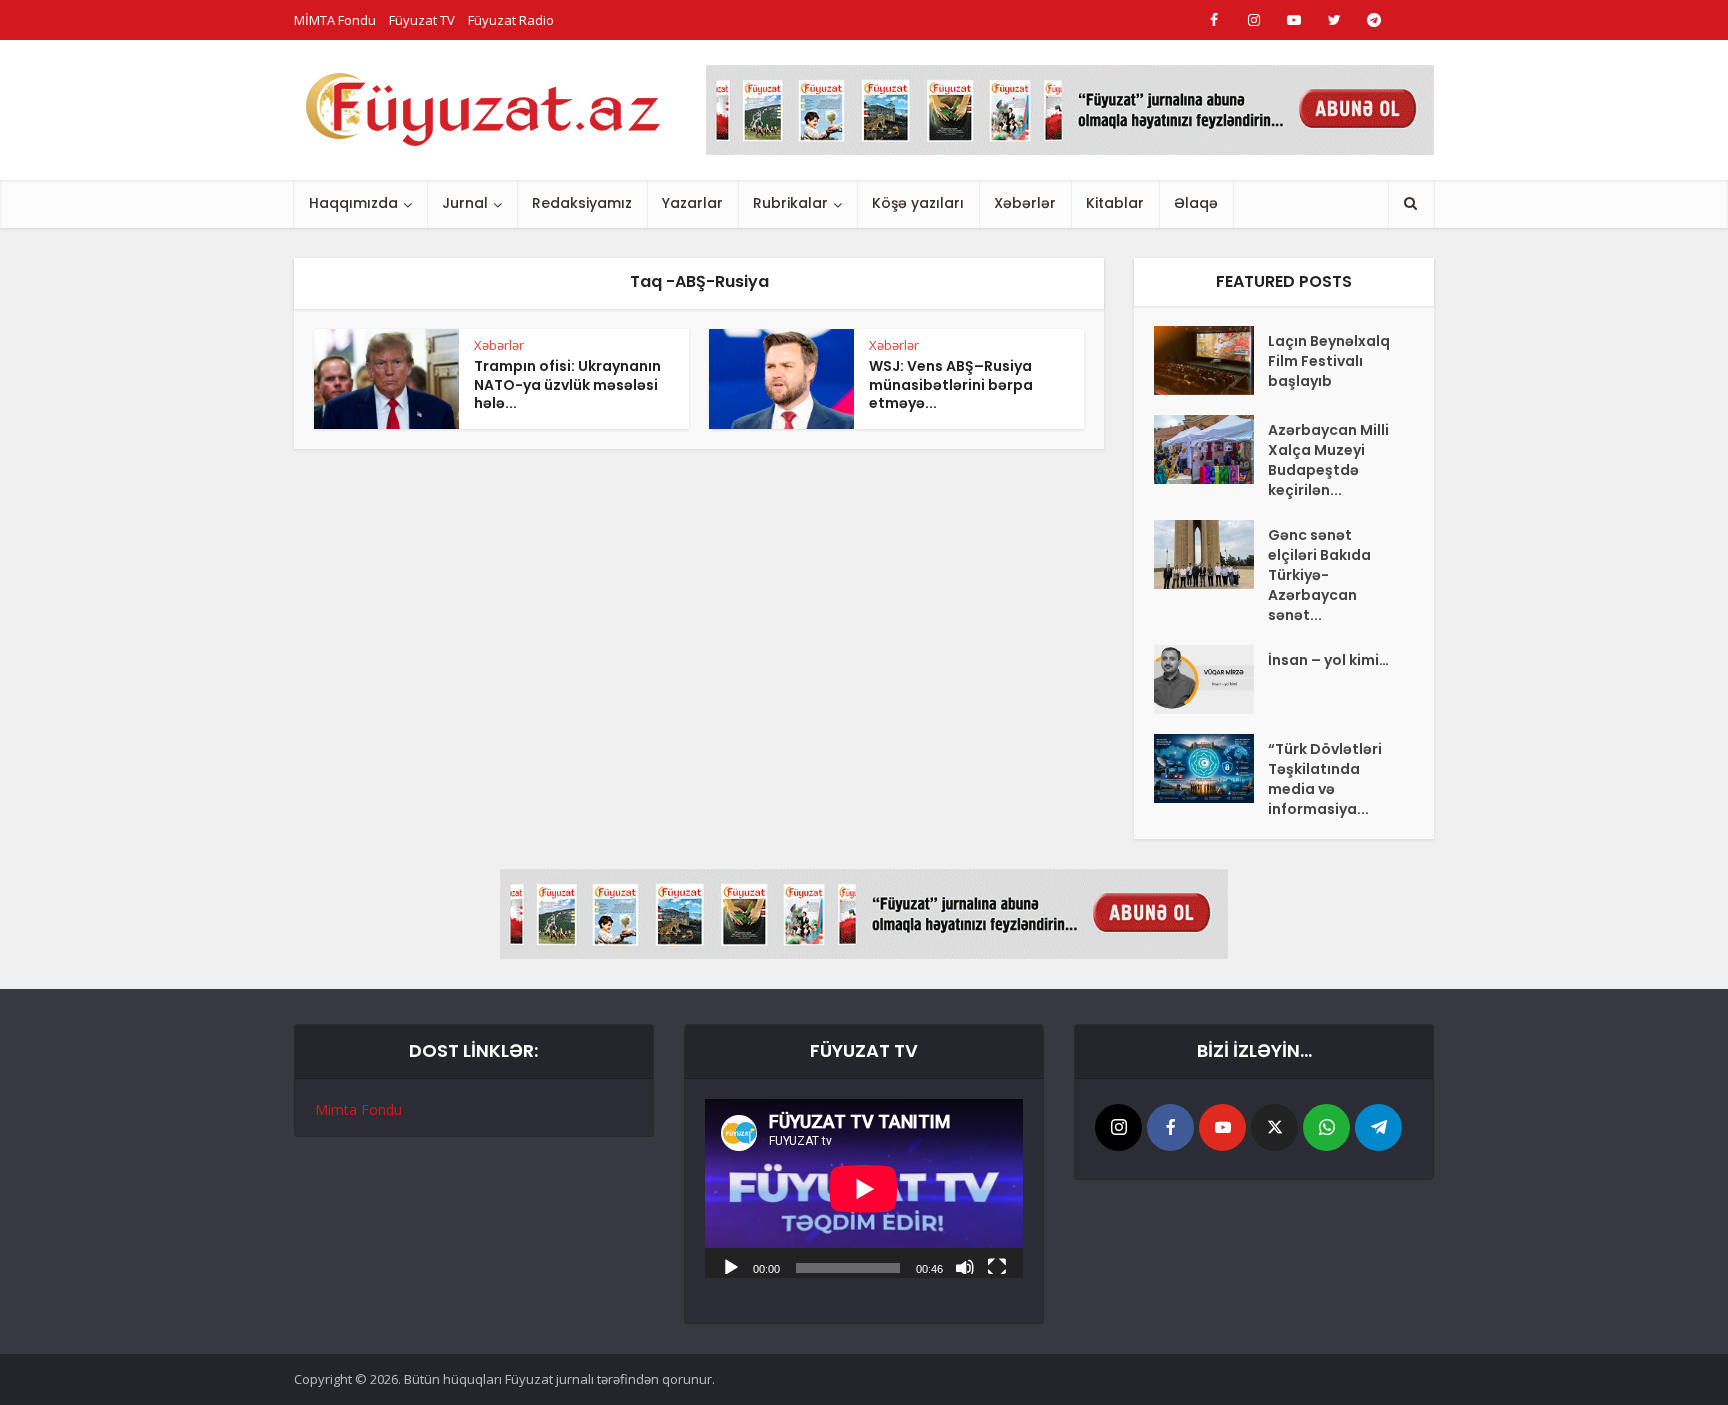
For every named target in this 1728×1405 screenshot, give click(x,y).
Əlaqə (1196, 203)
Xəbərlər (1025, 203)
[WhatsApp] (1326, 1127)
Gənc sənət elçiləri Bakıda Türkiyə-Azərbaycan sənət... (1319, 575)
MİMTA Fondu (335, 20)
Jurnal (465, 203)
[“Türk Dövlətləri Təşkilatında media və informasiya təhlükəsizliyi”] (1211, 768)
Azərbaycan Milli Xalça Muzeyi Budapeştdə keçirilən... (1328, 460)
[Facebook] (1170, 1127)
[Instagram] (1118, 1127)
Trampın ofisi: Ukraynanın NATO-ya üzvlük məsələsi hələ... (567, 385)
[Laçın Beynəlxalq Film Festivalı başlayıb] (1211, 360)
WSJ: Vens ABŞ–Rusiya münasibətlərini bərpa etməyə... (951, 385)
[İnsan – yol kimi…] (1211, 679)
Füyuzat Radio (511, 20)
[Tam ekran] (997, 1266)
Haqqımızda (353, 203)
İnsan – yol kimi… (1328, 660)
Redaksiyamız (582, 203)
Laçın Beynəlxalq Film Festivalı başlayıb (1329, 361)
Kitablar (1115, 203)
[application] (864, 1188)
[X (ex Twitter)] (1274, 1127)
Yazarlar (692, 203)
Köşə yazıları (918, 203)
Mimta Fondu (358, 1109)
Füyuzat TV (422, 20)
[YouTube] (1222, 1127)
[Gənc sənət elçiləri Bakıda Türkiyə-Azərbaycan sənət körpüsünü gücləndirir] (1211, 554)
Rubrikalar (790, 203)
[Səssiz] (965, 1266)
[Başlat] (731, 1266)
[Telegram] (1378, 1127)
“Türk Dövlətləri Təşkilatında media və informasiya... (1325, 779)
